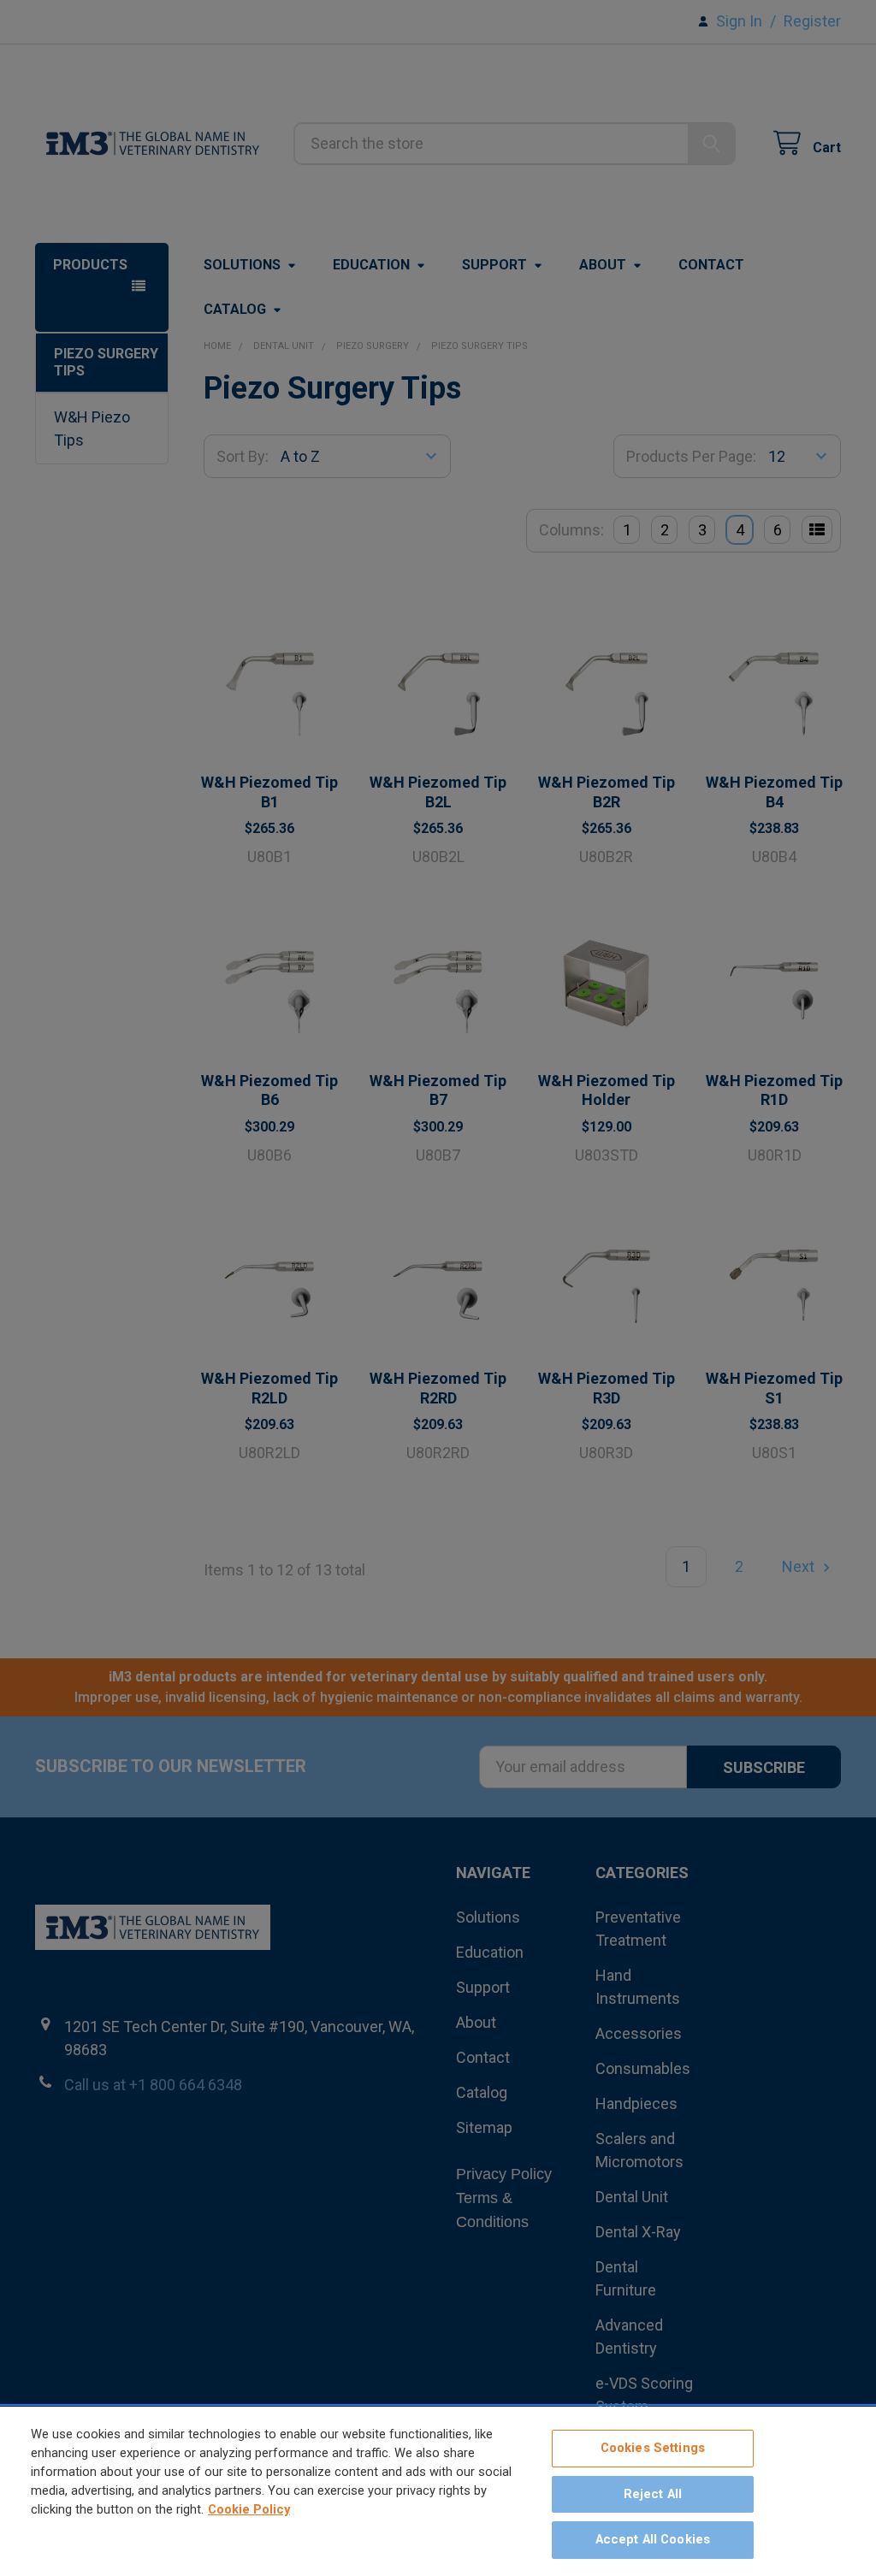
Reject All (653, 2494)
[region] (438, 2491)
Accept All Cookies (653, 2539)
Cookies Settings (653, 2448)
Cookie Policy (249, 2509)
